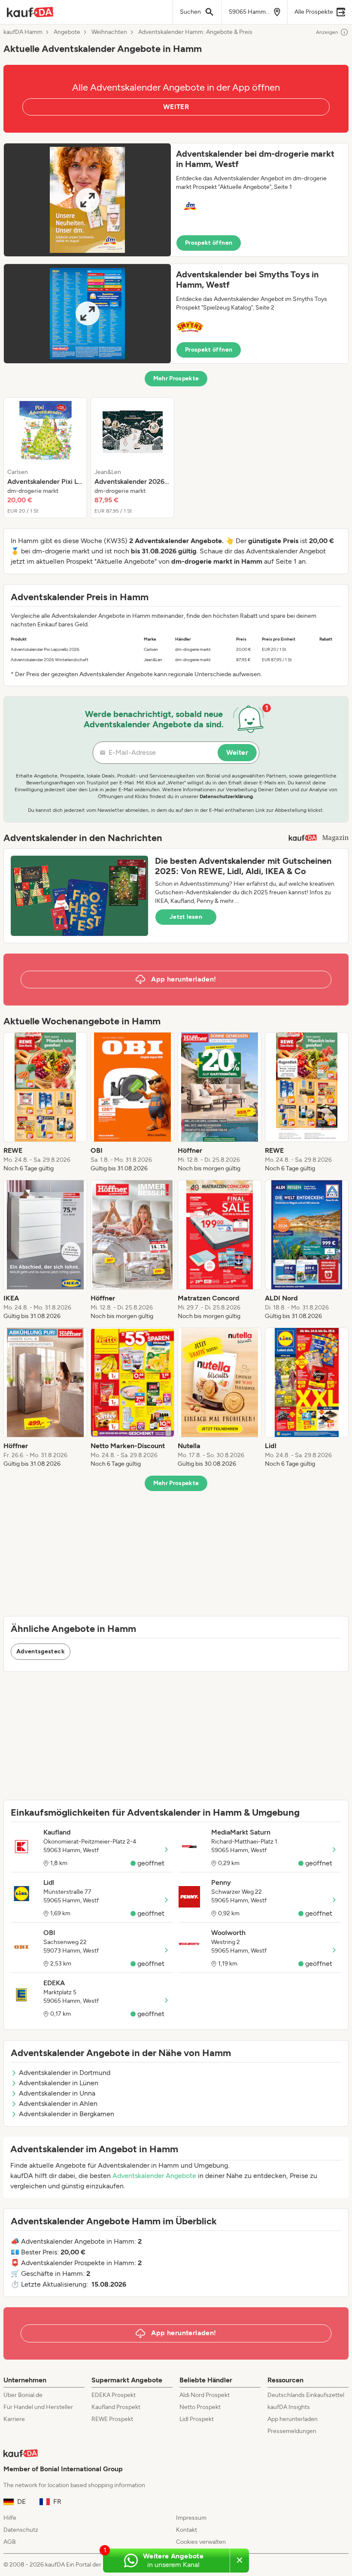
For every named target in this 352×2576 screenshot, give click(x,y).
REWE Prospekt (112, 2419)
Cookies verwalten (201, 2542)
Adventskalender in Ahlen (58, 2104)
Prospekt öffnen (209, 243)
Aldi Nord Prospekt (205, 2395)
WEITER (176, 107)
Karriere (14, 2419)
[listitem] (45, 458)
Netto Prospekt (200, 2407)
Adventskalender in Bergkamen (67, 2114)
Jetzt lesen (186, 917)
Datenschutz (21, 2530)
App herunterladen (293, 2419)
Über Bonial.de (23, 2395)
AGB (10, 2542)
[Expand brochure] (87, 200)
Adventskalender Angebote (154, 2176)
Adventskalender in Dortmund (65, 2073)
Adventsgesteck (41, 1651)
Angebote (67, 32)
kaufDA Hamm (23, 32)
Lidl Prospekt (197, 2419)
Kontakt (187, 2530)
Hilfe (10, 2518)
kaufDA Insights (289, 2407)
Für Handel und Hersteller (38, 2407)
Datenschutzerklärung (226, 796)
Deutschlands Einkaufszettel (306, 2395)
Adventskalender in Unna (57, 2093)
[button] (176, 200)
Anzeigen (327, 32)
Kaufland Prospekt (116, 2407)
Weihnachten (109, 32)
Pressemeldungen (292, 2431)
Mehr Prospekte (176, 378)
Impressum (191, 2518)
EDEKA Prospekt (114, 2395)
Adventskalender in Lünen (59, 2083)
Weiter (237, 752)
